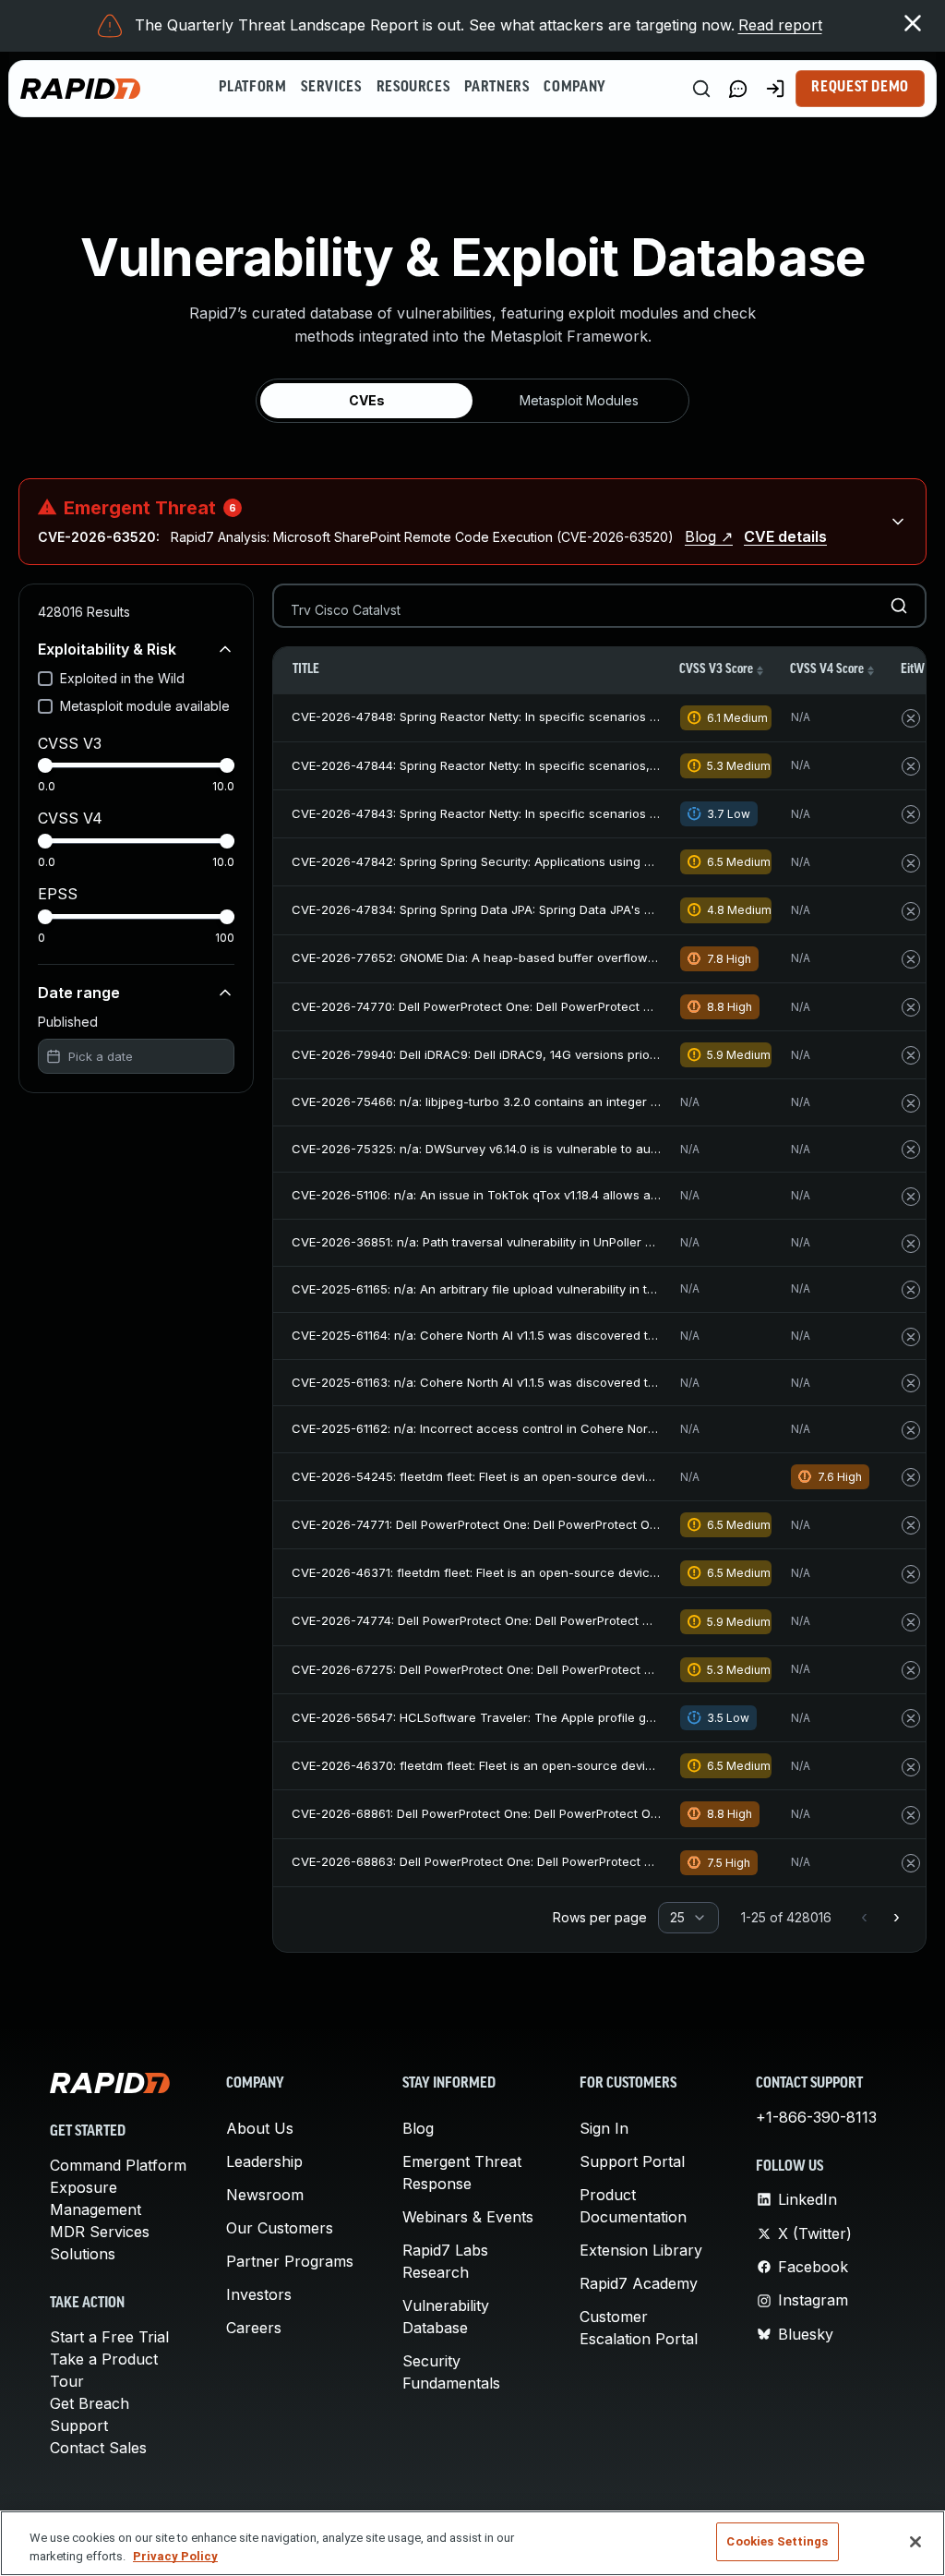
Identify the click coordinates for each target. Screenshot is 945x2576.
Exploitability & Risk (107, 649)
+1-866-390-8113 (816, 2117)
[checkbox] (45, 679)
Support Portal (632, 2161)
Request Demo (860, 88)
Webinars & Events (468, 2217)
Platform (252, 88)
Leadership (264, 2161)
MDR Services (100, 2232)
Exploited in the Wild (122, 678)
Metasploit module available (145, 706)
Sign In (604, 2128)
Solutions (83, 2254)
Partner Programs (290, 2261)
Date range (79, 993)
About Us (260, 2128)
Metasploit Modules (579, 400)
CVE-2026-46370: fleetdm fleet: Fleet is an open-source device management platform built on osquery (590, 1765)
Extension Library (641, 2250)
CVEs (367, 400)
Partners (496, 88)
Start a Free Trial (109, 2337)
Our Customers (280, 2228)
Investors (259, 2294)
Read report (780, 25)
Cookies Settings (777, 2541)
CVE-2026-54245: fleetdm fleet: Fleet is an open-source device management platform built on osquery (590, 1476)
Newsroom (265, 2195)
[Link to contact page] (738, 89)
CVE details (785, 536)
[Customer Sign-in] (775, 89)
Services (331, 88)
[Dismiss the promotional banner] (913, 23)
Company (574, 88)
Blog (418, 2128)
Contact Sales (98, 2448)
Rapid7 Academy (639, 2283)
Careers (254, 2328)
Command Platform (118, 2165)
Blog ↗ (709, 536)
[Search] (701, 89)
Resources (413, 88)
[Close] (915, 2542)
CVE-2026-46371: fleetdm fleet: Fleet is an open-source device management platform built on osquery (588, 1572)
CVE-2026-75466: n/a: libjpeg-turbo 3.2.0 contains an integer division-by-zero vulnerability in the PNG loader (607, 1101)
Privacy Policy (175, 2556)
